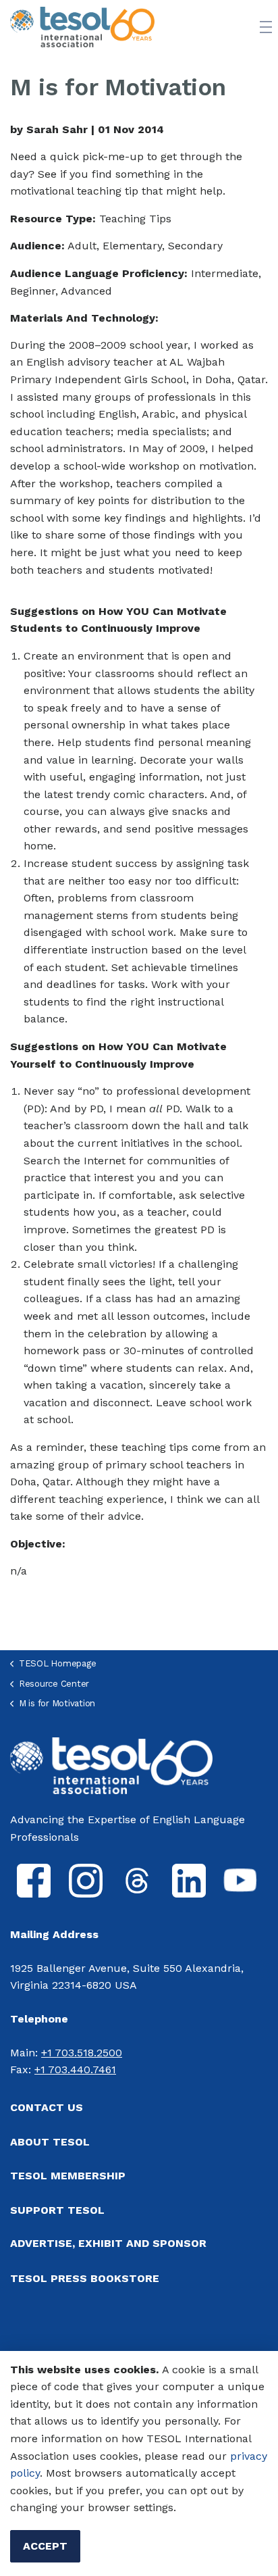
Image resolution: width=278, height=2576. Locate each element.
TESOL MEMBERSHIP (68, 2176)
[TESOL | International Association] (82, 27)
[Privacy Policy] (228, 2456)
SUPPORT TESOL (57, 2210)
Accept (45, 2546)
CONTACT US (47, 2107)
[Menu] (266, 27)
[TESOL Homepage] (111, 1765)
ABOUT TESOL (50, 2142)
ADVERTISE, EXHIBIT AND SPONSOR (108, 2243)
